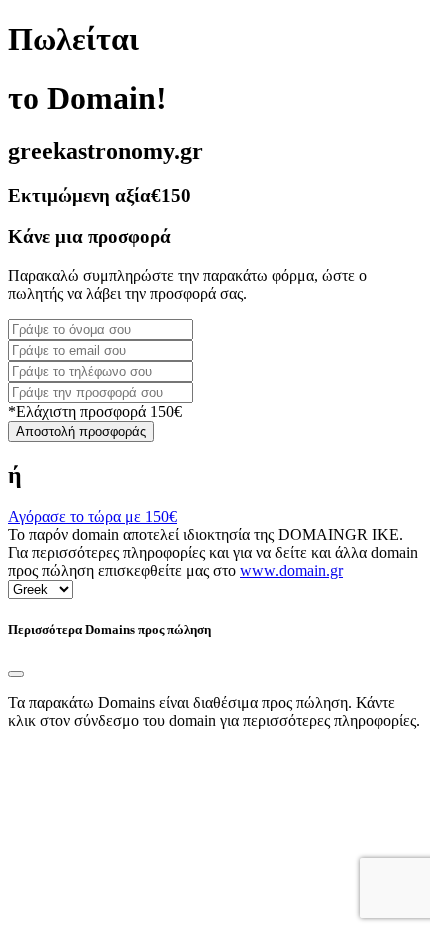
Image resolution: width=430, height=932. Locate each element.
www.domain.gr (291, 570)
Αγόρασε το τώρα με (92, 516)
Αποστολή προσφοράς (81, 431)
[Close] (16, 674)
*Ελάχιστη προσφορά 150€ (95, 411)
